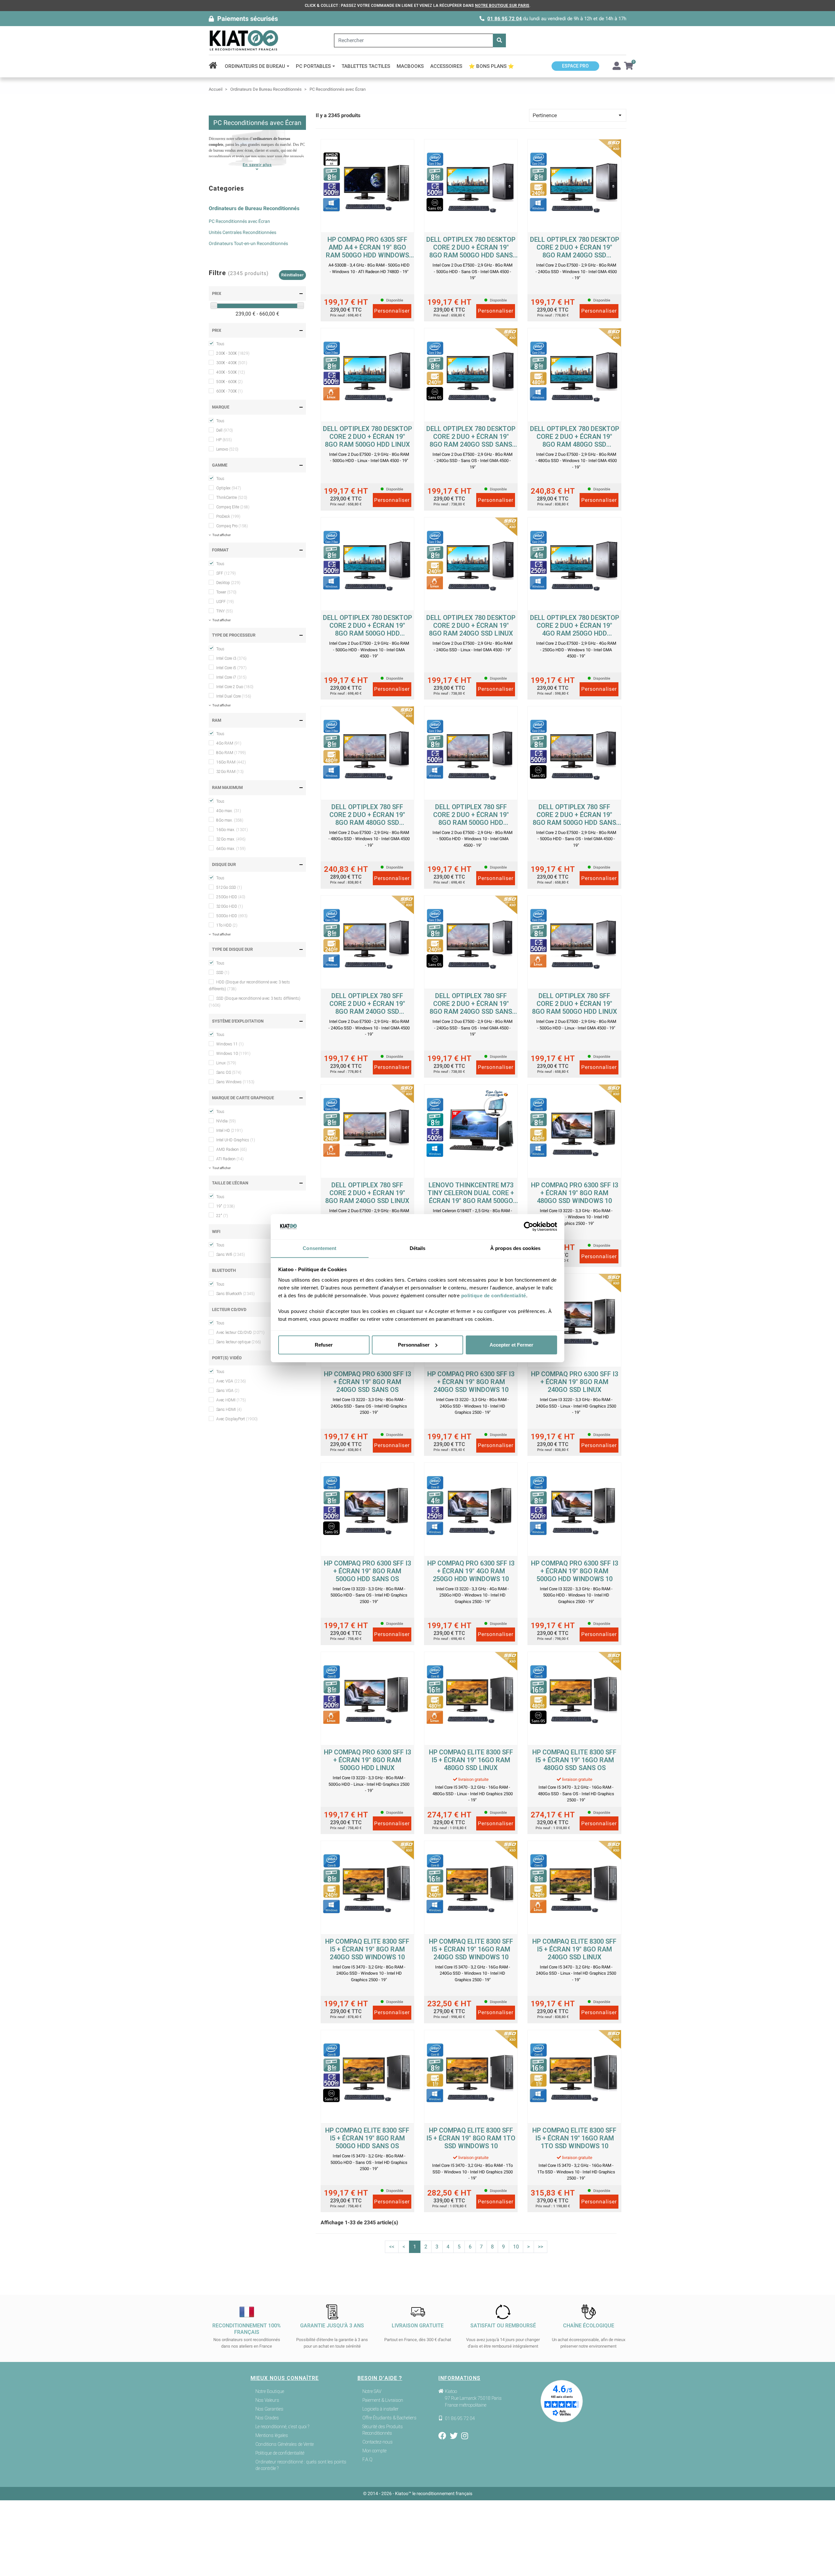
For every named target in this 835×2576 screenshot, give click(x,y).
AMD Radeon (232, 1149)
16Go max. (232, 830)
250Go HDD (231, 897)
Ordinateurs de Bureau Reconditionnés (254, 208)
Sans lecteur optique (239, 1342)
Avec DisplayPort (237, 1419)
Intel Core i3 (231, 658)
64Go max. (231, 849)
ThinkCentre (232, 498)
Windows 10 (233, 1054)
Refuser (324, 1345)
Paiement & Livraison (383, 2400)
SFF (226, 573)
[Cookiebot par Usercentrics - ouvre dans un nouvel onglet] (529, 1226)
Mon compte (374, 2451)
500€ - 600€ (229, 382)
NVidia (226, 1121)
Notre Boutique (270, 2391)
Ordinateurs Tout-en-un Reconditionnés (248, 243)
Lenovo (227, 449)
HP (224, 440)
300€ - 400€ (232, 363)
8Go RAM (231, 753)
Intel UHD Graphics (236, 1140)
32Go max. (231, 839)
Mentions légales (272, 2435)
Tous (220, 344)
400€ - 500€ (231, 372)
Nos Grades (267, 2418)
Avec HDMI (231, 1400)
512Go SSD (229, 887)
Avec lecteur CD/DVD (240, 1333)
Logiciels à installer (380, 2409)
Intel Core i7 (231, 677)
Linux (226, 1063)
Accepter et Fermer (511, 1345)
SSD (223, 973)
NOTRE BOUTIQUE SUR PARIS (502, 6)
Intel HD (229, 1131)
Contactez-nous (378, 2442)
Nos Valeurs (267, 2400)
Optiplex (229, 488)
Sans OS (229, 1072)
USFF (225, 602)
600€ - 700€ (229, 391)
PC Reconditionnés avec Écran (239, 221)
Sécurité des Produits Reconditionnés (383, 2430)
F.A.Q (367, 2460)
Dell (225, 430)
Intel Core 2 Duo (235, 687)
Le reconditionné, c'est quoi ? (282, 2427)
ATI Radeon (230, 1159)
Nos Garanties (269, 2409)
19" (226, 1206)
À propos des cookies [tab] (515, 1248)
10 (516, 2247)
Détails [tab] (418, 1248)
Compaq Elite (233, 507)
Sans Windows (235, 1082)
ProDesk (228, 517)
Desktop (228, 583)
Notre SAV (372, 2391)
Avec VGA (231, 1381)
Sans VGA (228, 1391)
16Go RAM (231, 762)
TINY (225, 611)
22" (222, 1216)
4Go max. (229, 811)
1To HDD (227, 925)
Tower (226, 592)
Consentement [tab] (319, 1248)
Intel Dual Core (234, 696)
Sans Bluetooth (235, 1294)
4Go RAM (229, 743)
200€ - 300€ (233, 353)
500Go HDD (232, 916)
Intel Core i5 (231, 668)
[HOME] (215, 66)
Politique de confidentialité (280, 2453)
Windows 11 (230, 1044)
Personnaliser (414, 1345)
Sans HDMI (229, 1410)
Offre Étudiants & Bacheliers (389, 2418)
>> (540, 2247)
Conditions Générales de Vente (285, 2444)
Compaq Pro (232, 526)
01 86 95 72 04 (505, 19)
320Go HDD (230, 906)
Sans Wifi (231, 1255)
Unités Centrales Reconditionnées (243, 232)
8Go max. (230, 820)
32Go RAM (230, 772)
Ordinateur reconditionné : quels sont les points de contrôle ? (301, 2465)
